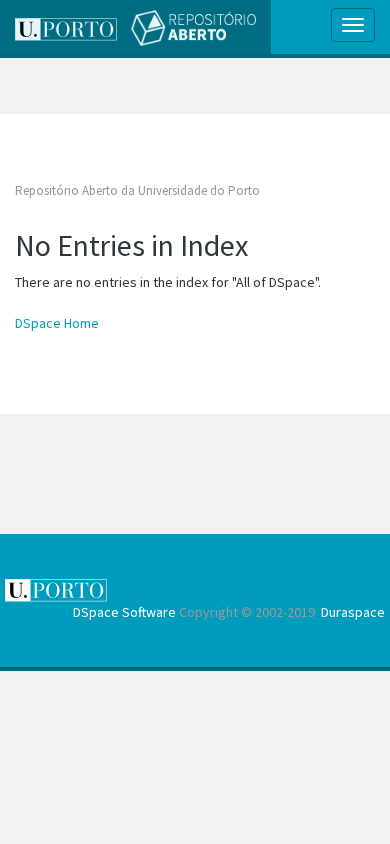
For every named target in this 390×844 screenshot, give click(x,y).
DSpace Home (57, 323)
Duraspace (353, 612)
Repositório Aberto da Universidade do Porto (137, 190)
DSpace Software (124, 612)
